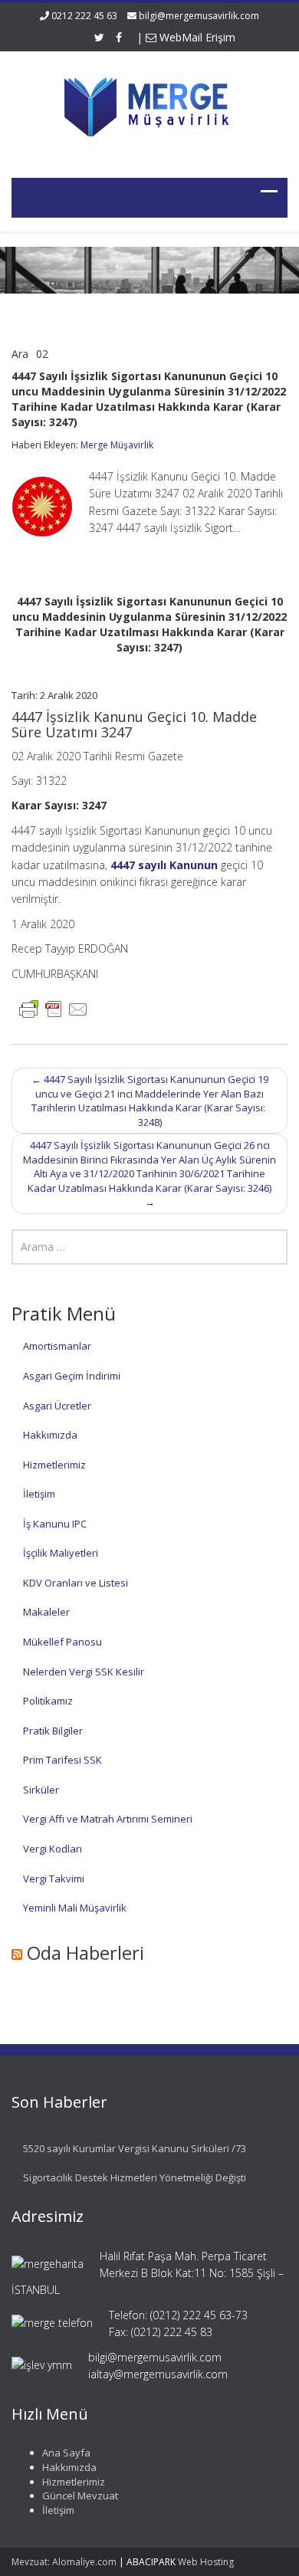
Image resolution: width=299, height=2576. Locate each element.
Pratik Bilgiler (53, 1731)
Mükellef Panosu (62, 1642)
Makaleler (46, 1612)
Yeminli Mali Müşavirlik (75, 1908)
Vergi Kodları (53, 1849)
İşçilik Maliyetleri (61, 1553)
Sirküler (41, 1790)
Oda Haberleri (85, 1953)
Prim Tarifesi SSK (62, 1760)
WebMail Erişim (196, 37)
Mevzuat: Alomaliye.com (64, 2562)
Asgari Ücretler (57, 1406)
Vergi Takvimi (54, 1879)
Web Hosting (206, 2562)
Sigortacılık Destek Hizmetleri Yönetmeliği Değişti (135, 2177)
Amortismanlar (57, 1346)
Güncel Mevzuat (80, 2496)
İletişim (39, 1494)
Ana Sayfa (66, 2453)
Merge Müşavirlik (117, 445)
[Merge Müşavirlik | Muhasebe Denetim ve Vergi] (149, 105)
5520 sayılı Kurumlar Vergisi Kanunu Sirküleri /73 (135, 2148)
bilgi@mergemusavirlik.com (199, 16)
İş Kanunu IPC (55, 1524)
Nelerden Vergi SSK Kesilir (84, 1672)
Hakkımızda (50, 1435)
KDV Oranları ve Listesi (76, 1583)
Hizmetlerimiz (54, 1465)
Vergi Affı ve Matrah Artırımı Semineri (108, 1819)
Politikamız (48, 1701)
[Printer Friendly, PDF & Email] (54, 1008)
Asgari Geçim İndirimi (72, 1376)
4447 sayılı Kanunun (164, 865)
